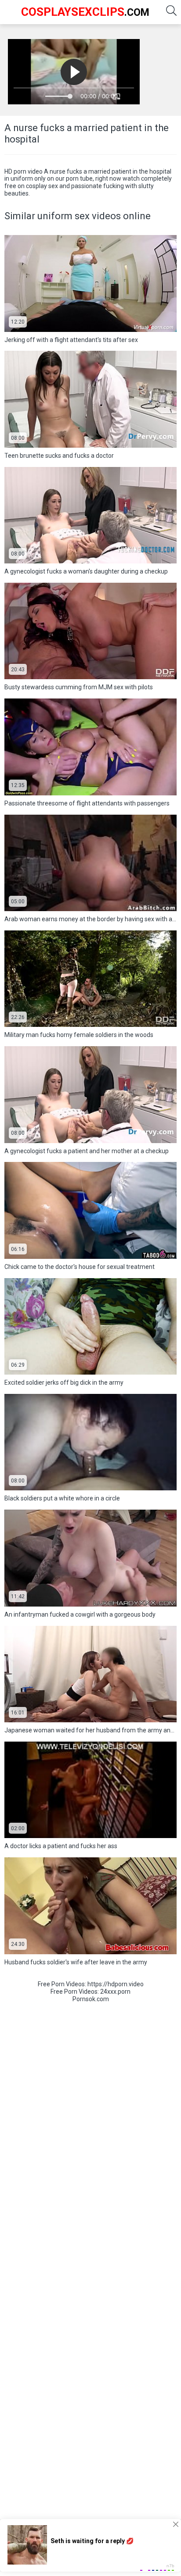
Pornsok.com (91, 1999)
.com (85, 12)
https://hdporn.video (116, 1984)
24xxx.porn (115, 1992)
